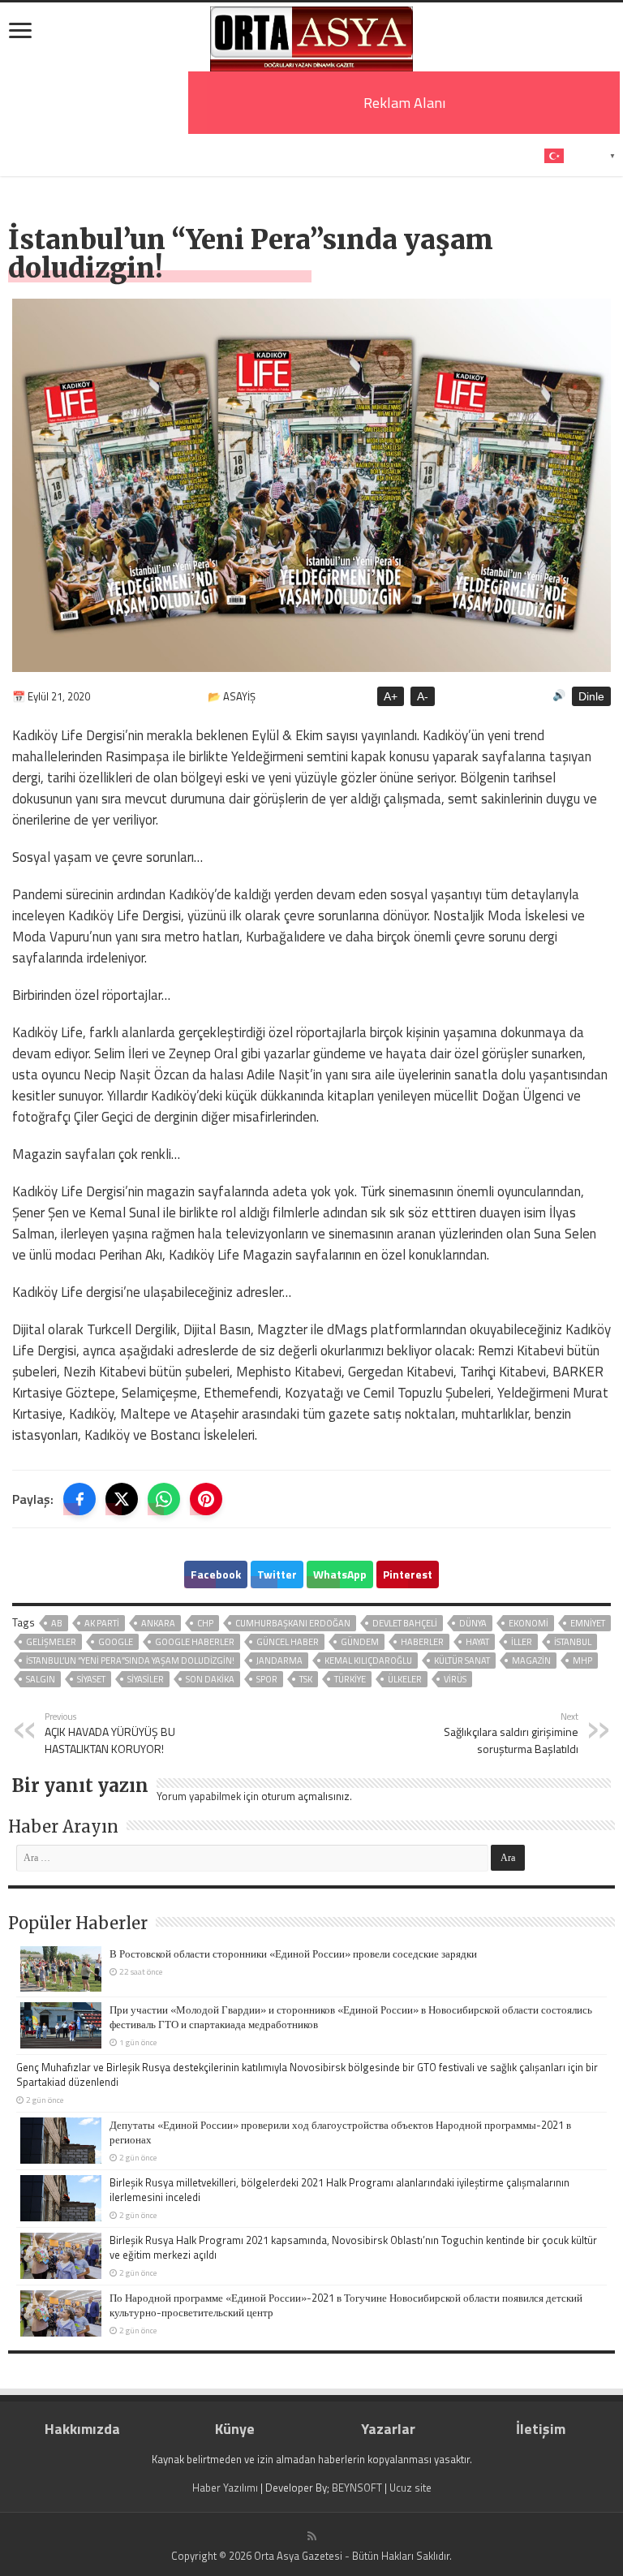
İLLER (522, 1642)
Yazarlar (388, 2429)
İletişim (541, 2429)
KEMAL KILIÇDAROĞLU (368, 1661)
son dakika (210, 1679)
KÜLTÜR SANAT (462, 1661)
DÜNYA (473, 1623)
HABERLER (422, 1642)
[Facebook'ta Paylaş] (79, 1499)
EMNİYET (588, 1623)
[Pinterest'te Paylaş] (206, 1499)
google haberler (195, 1642)
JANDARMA (279, 1661)
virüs (455, 1679)
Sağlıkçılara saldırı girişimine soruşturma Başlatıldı (511, 1733)
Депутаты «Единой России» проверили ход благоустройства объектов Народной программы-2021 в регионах (340, 2132)
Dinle (591, 696)
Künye (235, 2429)
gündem (360, 1642)
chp (205, 1623)
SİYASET (91, 1679)
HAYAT (477, 1642)
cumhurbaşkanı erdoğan (293, 1623)
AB (57, 1623)
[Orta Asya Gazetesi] (311, 35)
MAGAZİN (531, 1661)
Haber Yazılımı (225, 2488)
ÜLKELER (405, 1679)
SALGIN (41, 1679)
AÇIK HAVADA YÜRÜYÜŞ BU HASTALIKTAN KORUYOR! (110, 1733)
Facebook (216, 1574)
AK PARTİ (102, 1623)
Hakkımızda (82, 2429)
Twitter (277, 1574)
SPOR (267, 1679)
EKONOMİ (528, 1623)
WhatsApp (340, 1574)
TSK (306, 1679)
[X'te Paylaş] (122, 1499)
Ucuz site (410, 2488)
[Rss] (312, 2536)
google (116, 1642)
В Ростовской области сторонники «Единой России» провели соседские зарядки (293, 1954)
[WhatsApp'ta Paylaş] (164, 1499)
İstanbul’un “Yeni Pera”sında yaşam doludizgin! (130, 1661)
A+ (391, 696)
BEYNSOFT (357, 2488)
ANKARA (158, 1623)
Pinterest (408, 1574)
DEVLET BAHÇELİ (405, 1623)
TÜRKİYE (350, 1679)
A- (423, 696)
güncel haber (288, 1642)
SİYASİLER (146, 1679)
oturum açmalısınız (305, 1796)
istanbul (573, 1642)
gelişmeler (51, 1642)
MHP (582, 1661)
